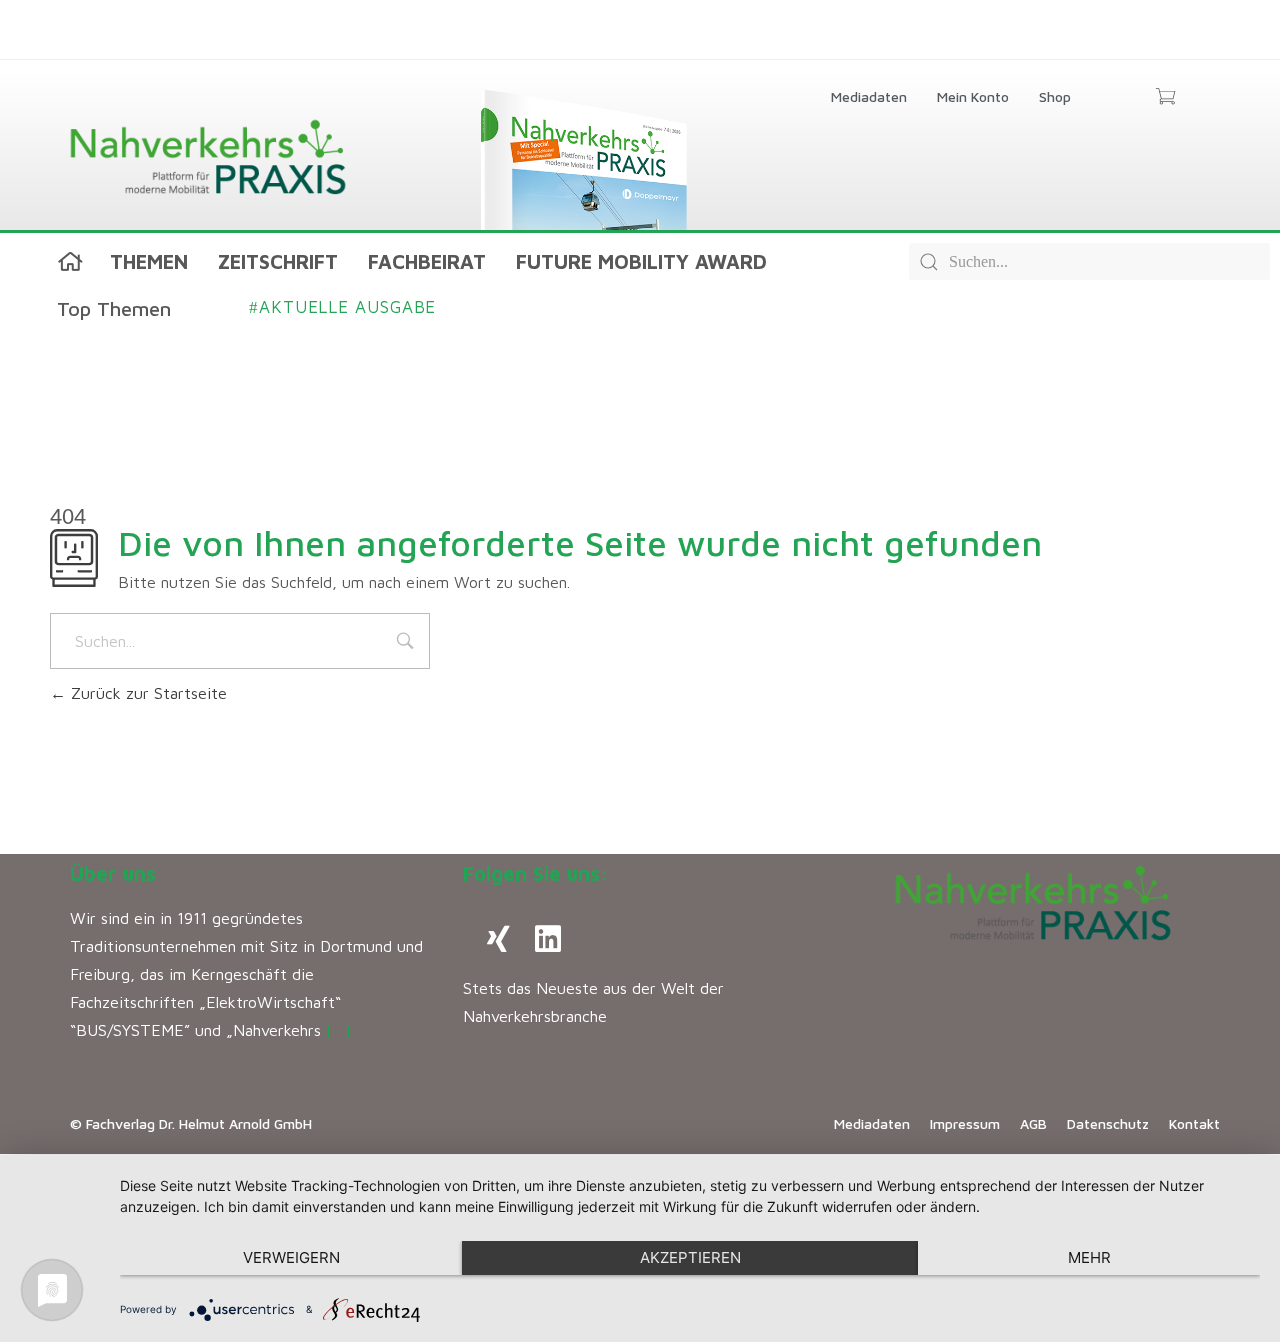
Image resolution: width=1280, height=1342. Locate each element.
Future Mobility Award (641, 261)
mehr (1089, 1257)
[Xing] (498, 939)
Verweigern (291, 1257)
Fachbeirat (427, 261)
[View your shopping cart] (1165, 98)
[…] (338, 1030)
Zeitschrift (278, 261)
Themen (149, 261)
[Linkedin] (548, 939)
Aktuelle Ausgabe (342, 307)
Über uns (113, 873)
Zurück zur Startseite (146, 693)
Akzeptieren (690, 1257)
